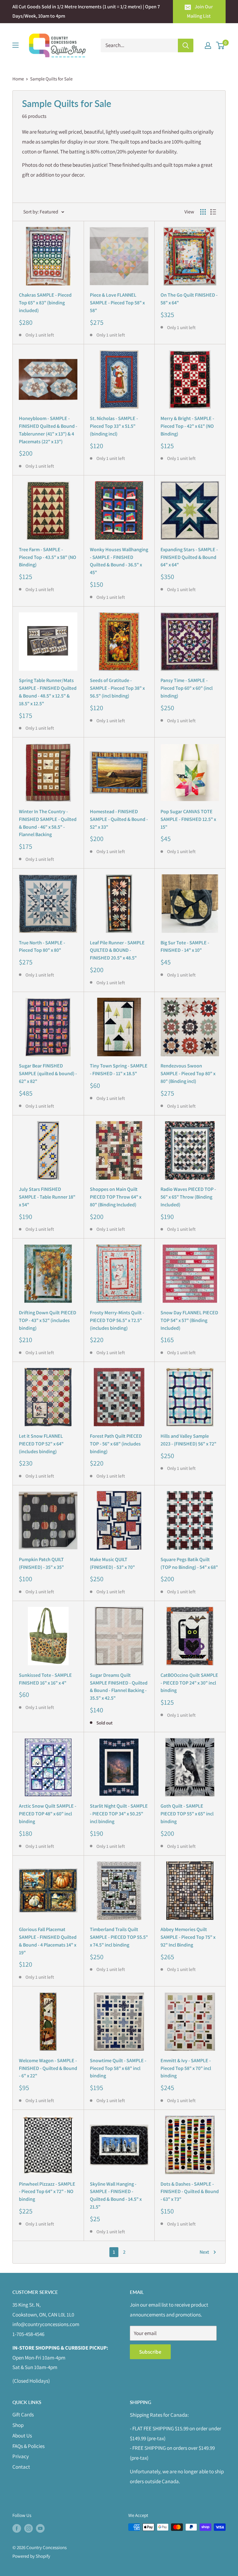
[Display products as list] (213, 212)
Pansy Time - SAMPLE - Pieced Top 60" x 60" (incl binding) (187, 688)
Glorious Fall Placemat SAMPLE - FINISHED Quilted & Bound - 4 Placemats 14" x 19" (48, 1941)
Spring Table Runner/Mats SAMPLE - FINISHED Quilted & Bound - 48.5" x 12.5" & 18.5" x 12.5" (48, 692)
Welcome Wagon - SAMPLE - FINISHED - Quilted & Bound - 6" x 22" (48, 2068)
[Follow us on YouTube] (40, 2528)
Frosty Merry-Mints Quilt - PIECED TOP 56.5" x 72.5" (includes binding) (117, 1320)
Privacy (21, 2456)
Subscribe (150, 2352)
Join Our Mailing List (200, 11)
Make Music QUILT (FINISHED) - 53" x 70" (112, 1563)
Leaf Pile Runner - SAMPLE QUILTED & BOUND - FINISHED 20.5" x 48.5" (117, 950)
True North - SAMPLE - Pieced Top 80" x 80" (42, 947)
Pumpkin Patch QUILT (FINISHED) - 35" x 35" (41, 1563)
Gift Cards (23, 2415)
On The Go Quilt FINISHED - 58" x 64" (189, 299)
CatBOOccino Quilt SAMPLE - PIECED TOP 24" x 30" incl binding (189, 1683)
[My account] (208, 45)
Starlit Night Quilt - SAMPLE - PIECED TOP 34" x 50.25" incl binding (119, 1814)
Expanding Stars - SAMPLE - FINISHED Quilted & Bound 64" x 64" (189, 557)
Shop (18, 2425)
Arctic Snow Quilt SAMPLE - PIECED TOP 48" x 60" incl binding (48, 1814)
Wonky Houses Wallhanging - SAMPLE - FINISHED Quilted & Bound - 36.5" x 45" (119, 561)
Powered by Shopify (31, 2556)
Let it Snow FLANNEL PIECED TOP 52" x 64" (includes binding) (41, 1444)
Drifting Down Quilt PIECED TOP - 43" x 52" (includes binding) (48, 1320)
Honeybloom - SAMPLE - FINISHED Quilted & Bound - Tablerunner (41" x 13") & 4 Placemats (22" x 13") (48, 430)
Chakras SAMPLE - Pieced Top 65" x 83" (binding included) (45, 303)
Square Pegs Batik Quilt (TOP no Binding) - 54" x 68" (189, 1563)
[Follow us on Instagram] (29, 2528)
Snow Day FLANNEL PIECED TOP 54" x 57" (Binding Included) (189, 1320)
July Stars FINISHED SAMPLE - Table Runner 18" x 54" (47, 1197)
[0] (220, 45)
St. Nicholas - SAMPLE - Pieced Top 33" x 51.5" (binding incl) (114, 426)
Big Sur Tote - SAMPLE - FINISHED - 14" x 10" (185, 947)
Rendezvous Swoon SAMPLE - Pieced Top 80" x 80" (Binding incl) (188, 1073)
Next (204, 2252)
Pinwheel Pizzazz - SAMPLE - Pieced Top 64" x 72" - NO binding (47, 2192)
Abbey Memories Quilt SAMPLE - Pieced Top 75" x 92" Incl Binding (188, 1937)
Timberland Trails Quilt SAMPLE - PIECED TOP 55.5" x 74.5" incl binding (119, 1937)
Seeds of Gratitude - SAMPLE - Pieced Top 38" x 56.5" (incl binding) (117, 688)
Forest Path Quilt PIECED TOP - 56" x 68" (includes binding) (116, 1444)
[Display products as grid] (203, 212)
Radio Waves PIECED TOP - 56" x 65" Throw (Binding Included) (188, 1197)
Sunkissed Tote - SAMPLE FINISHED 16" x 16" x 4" (45, 1679)
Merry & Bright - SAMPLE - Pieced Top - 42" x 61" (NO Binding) (187, 426)
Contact (21, 2467)
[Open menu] (15, 45)
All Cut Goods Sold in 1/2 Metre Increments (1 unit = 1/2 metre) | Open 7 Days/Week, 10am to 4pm (86, 11)
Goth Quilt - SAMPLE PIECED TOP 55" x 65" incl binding (187, 1814)
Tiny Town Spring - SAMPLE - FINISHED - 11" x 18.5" (119, 1070)
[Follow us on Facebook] (17, 2528)
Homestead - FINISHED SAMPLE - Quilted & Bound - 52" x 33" (119, 819)
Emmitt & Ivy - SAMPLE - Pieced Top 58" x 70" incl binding (186, 2068)
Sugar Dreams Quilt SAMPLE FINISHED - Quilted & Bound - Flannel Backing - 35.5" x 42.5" (119, 1687)
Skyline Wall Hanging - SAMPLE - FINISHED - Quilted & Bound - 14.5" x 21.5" (116, 2195)
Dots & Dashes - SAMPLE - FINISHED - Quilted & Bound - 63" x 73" (190, 2192)
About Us (22, 2436)
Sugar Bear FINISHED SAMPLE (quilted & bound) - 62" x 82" (48, 1073)
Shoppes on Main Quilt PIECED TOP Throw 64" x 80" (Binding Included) (116, 1197)
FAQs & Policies (29, 2446)
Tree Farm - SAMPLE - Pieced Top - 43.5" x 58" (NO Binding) (48, 557)
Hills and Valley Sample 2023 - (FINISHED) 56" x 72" (188, 1440)
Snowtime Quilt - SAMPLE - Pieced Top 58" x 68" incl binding (118, 2068)
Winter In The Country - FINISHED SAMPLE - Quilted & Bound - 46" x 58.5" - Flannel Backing (48, 823)
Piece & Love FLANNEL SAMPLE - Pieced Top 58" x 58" (117, 303)
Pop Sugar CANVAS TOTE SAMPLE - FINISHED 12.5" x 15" (188, 819)
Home (18, 79)
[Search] (186, 45)
